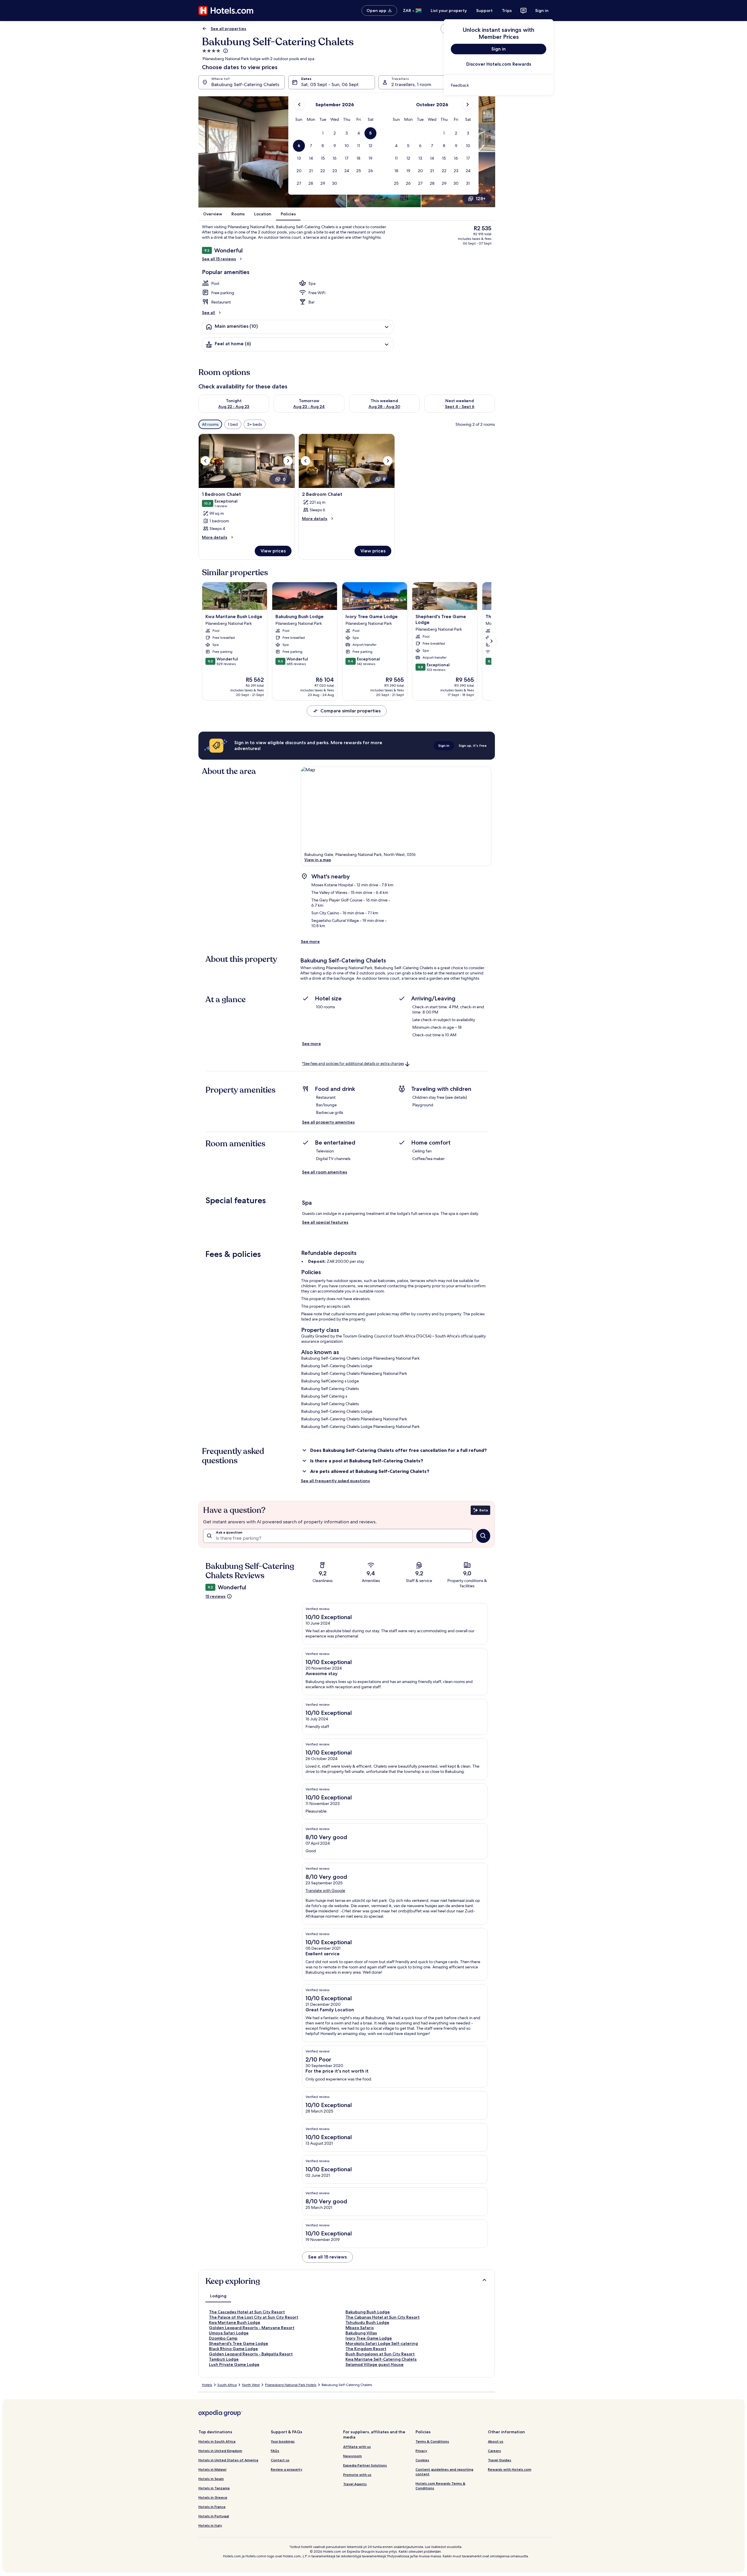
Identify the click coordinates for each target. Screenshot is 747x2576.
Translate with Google (325, 1890)
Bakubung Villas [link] (361, 2333)
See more (310, 941)
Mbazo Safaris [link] (360, 2328)
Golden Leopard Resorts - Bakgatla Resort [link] (251, 2354)
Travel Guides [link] (500, 2460)
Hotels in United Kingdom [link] (220, 2451)
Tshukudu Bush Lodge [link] (367, 2322)
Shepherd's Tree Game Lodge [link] (239, 2343)
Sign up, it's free (473, 745)
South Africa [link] (227, 2385)
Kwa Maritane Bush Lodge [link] (235, 2322)
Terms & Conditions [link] (432, 2441)
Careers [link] (494, 2451)
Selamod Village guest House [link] (375, 2364)
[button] (323, 133)
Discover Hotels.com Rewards (499, 64)
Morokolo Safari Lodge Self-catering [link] (382, 2343)
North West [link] (251, 2385)
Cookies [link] (422, 2460)
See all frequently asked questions (335, 1481)
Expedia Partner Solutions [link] (365, 2465)
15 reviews (215, 1596)
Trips (507, 11)
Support (484, 11)
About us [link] (496, 2441)
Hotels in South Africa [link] (217, 2441)
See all (208, 313)
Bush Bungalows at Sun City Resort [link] (380, 2354)
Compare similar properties (350, 711)
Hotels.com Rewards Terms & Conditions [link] (440, 2486)
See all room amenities (325, 1172)
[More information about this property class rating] (225, 51)
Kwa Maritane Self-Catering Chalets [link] (381, 2359)
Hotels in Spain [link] (211, 2479)
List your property (449, 11)
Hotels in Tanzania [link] (214, 2488)
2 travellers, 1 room (411, 84)
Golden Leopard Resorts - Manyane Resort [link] (252, 2328)
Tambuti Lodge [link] (224, 2359)
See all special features (325, 1222)
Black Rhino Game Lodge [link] (233, 2349)
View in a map (318, 860)
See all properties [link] (228, 29)
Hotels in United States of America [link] (228, 2460)
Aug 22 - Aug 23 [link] (234, 407)
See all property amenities (328, 1122)
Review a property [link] (287, 2469)
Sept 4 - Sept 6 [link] (460, 407)
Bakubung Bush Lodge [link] (368, 2312)
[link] (499, 85)
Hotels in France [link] (212, 2507)
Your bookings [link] (283, 2441)
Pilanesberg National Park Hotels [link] (291, 2385)
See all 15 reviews (219, 259)
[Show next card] (491, 641)
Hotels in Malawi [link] (212, 2469)
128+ (481, 199)
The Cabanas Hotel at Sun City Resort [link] (383, 2317)
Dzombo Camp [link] (223, 2338)
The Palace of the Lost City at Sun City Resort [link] (254, 2317)
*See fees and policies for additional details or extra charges (353, 1064)
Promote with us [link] (357, 2475)
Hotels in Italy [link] (210, 2525)
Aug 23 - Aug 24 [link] (309, 407)
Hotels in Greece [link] (213, 2497)
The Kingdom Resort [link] (366, 2349)
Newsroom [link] (352, 2456)
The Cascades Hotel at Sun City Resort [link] (247, 2312)
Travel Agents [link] (355, 2484)
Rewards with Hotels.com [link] (510, 2469)
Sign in (542, 11)
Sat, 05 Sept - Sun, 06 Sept (330, 84)
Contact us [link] (280, 2460)
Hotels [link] (207, 2385)
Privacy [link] (421, 2451)
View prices (273, 551)
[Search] (483, 1536)
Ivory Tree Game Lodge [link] (369, 2338)
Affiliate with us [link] (357, 2447)
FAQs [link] (275, 2451)
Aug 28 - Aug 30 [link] (384, 407)
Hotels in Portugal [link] (214, 2516)
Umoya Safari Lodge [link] (229, 2333)
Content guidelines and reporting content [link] (444, 2472)
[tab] (218, 2296)
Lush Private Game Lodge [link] (234, 2364)
